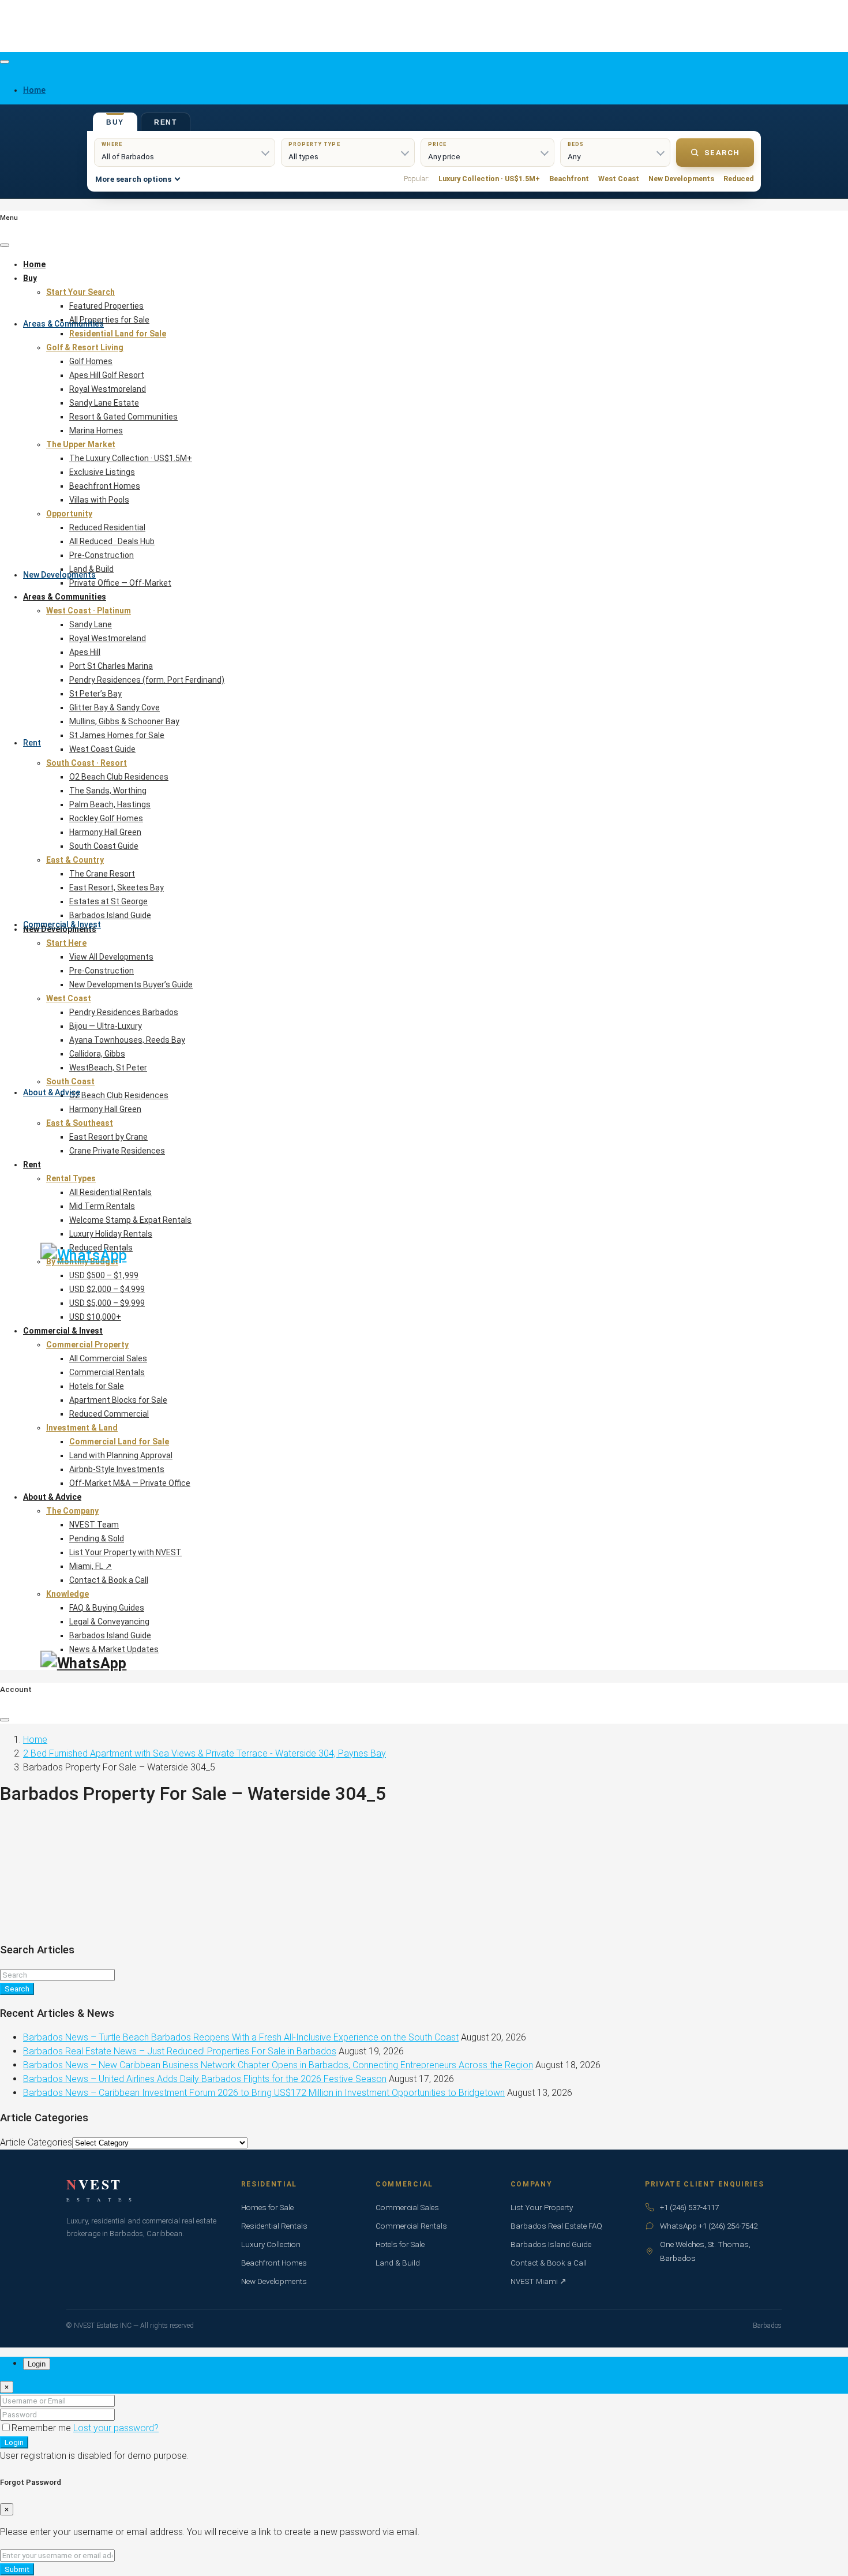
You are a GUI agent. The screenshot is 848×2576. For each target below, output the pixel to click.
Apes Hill (85, 652)
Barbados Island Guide (110, 915)
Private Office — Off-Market (120, 583)
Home (34, 264)
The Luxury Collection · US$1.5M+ (131, 458)
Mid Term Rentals (102, 1206)
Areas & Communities (63, 324)
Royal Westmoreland (108, 389)
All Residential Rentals (110, 1192)
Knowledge (67, 1594)
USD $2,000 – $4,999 (107, 1289)
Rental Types (71, 1178)
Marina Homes (96, 430)
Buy (30, 278)
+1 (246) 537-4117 (689, 2207)
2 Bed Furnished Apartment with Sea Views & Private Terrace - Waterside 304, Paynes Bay (205, 1753)
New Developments (59, 575)
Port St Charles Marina (111, 666)
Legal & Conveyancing (109, 1622)
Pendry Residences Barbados (124, 1012)
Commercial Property (87, 1345)
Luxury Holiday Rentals (111, 1234)
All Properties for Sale (109, 320)
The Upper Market (81, 444)
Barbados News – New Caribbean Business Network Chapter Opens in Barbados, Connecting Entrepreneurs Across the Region (278, 2065)
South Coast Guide (104, 846)
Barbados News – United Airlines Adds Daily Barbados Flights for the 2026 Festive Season (205, 2079)
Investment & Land (82, 1428)
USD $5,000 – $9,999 (107, 1303)
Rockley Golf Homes (106, 818)
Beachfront (569, 179)
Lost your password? (116, 2428)
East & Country (75, 860)
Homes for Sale (267, 2207)
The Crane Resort (102, 874)
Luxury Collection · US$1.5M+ (489, 179)
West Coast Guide (102, 749)
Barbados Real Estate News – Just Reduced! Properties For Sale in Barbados (180, 2051)
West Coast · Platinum (89, 611)
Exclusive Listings (102, 472)
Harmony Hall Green (105, 832)
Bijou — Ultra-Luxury (106, 1026)
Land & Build (91, 569)
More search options (133, 179)
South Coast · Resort (87, 763)
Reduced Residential (107, 527)
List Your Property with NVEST (125, 1552)
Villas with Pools (99, 500)
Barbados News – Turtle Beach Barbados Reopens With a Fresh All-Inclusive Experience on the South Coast (241, 2037)
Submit (17, 2569)
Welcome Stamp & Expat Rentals (130, 1220)
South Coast (70, 1081)
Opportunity (69, 514)
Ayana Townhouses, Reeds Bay (127, 1040)
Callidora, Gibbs (97, 1054)
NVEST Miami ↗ (539, 2281)
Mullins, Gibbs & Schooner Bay (124, 721)
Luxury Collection (271, 2244)
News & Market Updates (114, 1649)
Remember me (42, 2428)
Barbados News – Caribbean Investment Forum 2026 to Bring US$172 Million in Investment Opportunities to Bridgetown (264, 2093)
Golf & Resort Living (85, 347)
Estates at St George (108, 901)
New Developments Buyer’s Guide (131, 984)
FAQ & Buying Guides (107, 1608)
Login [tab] (37, 2364)
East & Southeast (80, 1123)
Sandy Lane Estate (104, 403)
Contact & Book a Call (109, 1580)
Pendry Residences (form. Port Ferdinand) (147, 680)
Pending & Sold (97, 1538)
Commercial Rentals (107, 1372)
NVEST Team (94, 1525)
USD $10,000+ (95, 1317)
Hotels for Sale (97, 1386)
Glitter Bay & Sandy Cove (115, 707)
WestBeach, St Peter (108, 1068)
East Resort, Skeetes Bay (117, 888)
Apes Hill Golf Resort (107, 375)
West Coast (619, 179)
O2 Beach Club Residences (119, 777)
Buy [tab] (115, 122)
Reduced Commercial (109, 1414)
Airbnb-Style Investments (117, 1469)
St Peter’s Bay (95, 694)
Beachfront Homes (105, 486)
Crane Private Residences (117, 1151)
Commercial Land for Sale (119, 1441)
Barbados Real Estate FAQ (556, 2226)
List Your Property (542, 2207)
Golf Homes (91, 361)
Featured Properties (106, 306)
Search (722, 153)
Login (14, 2442)
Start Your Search (80, 292)
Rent (32, 743)
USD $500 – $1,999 (104, 1275)
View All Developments (111, 957)
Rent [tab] (166, 122)
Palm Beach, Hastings (110, 804)
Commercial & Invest (62, 924)
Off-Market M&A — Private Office (130, 1483)
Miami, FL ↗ (91, 1566)
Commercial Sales (407, 2207)
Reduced (739, 179)
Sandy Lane (91, 624)
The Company (72, 1511)
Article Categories (36, 2142)
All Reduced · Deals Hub (112, 541)
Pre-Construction (102, 555)
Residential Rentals (274, 2226)
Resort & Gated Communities (123, 417)
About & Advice (52, 1092)
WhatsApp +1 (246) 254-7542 (709, 2226)
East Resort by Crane (108, 1137)
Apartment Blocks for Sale (118, 1400)
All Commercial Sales (108, 1358)
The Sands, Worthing (108, 791)
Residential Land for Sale (118, 334)
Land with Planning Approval (121, 1455)
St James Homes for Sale (117, 735)
